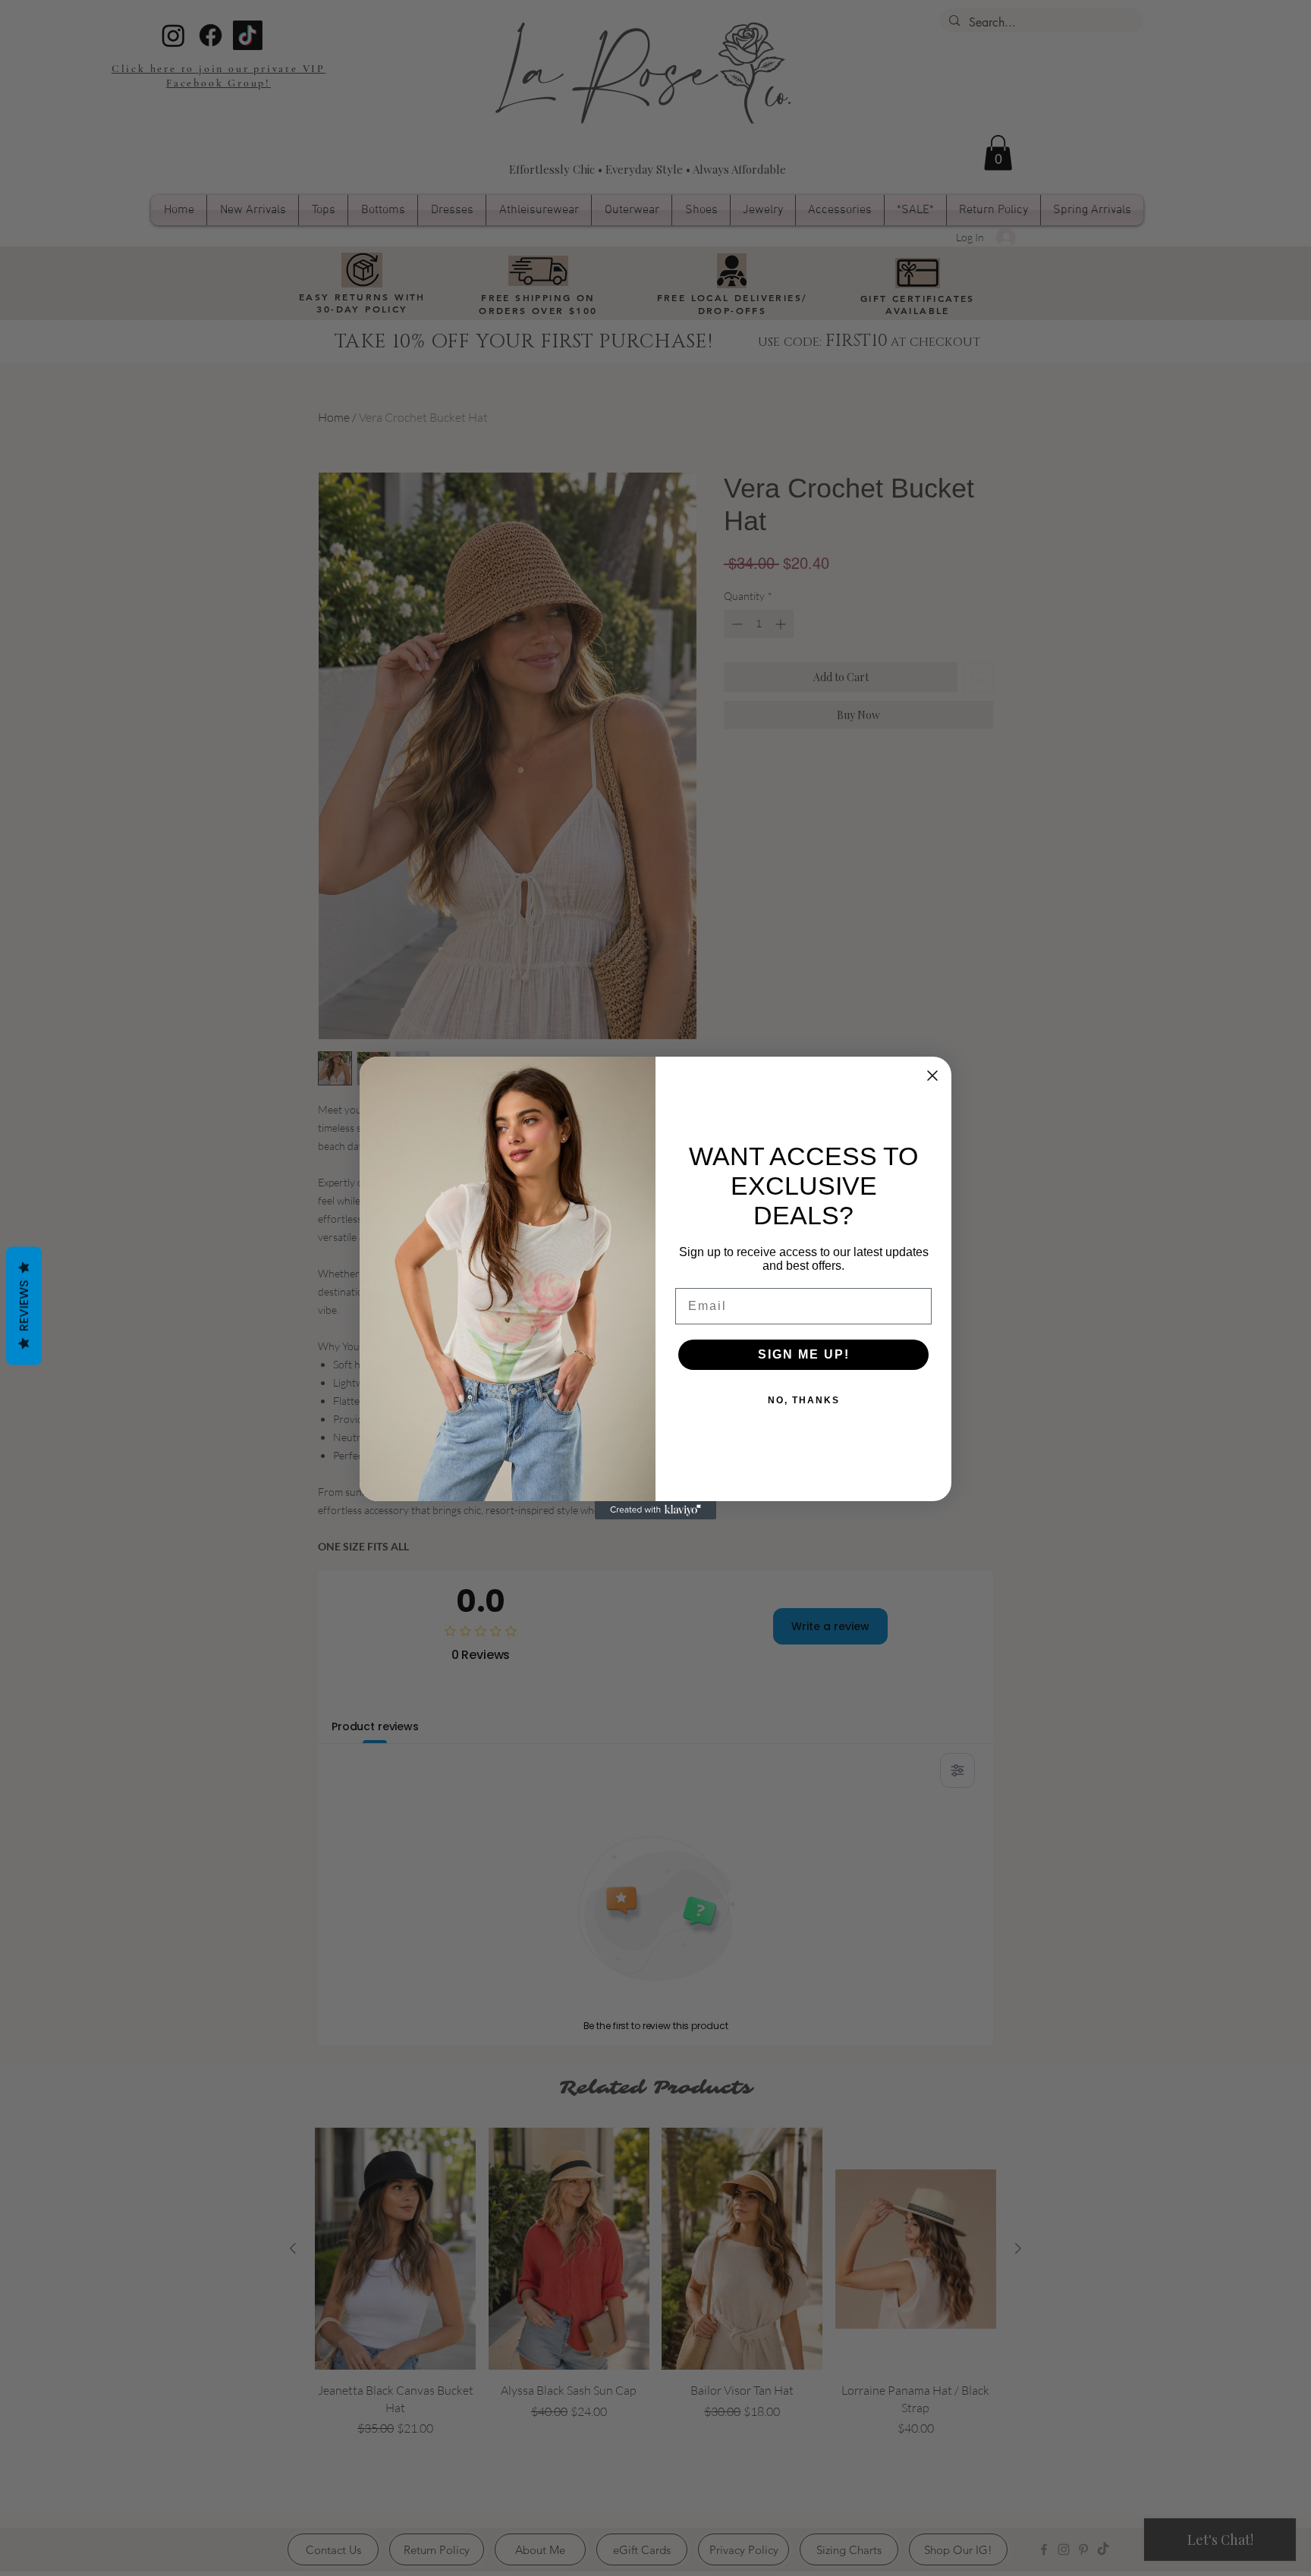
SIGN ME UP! (804, 1354)
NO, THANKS (804, 1400)
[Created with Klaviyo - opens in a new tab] (655, 1510)
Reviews (24, 1306)
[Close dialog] (932, 1076)
